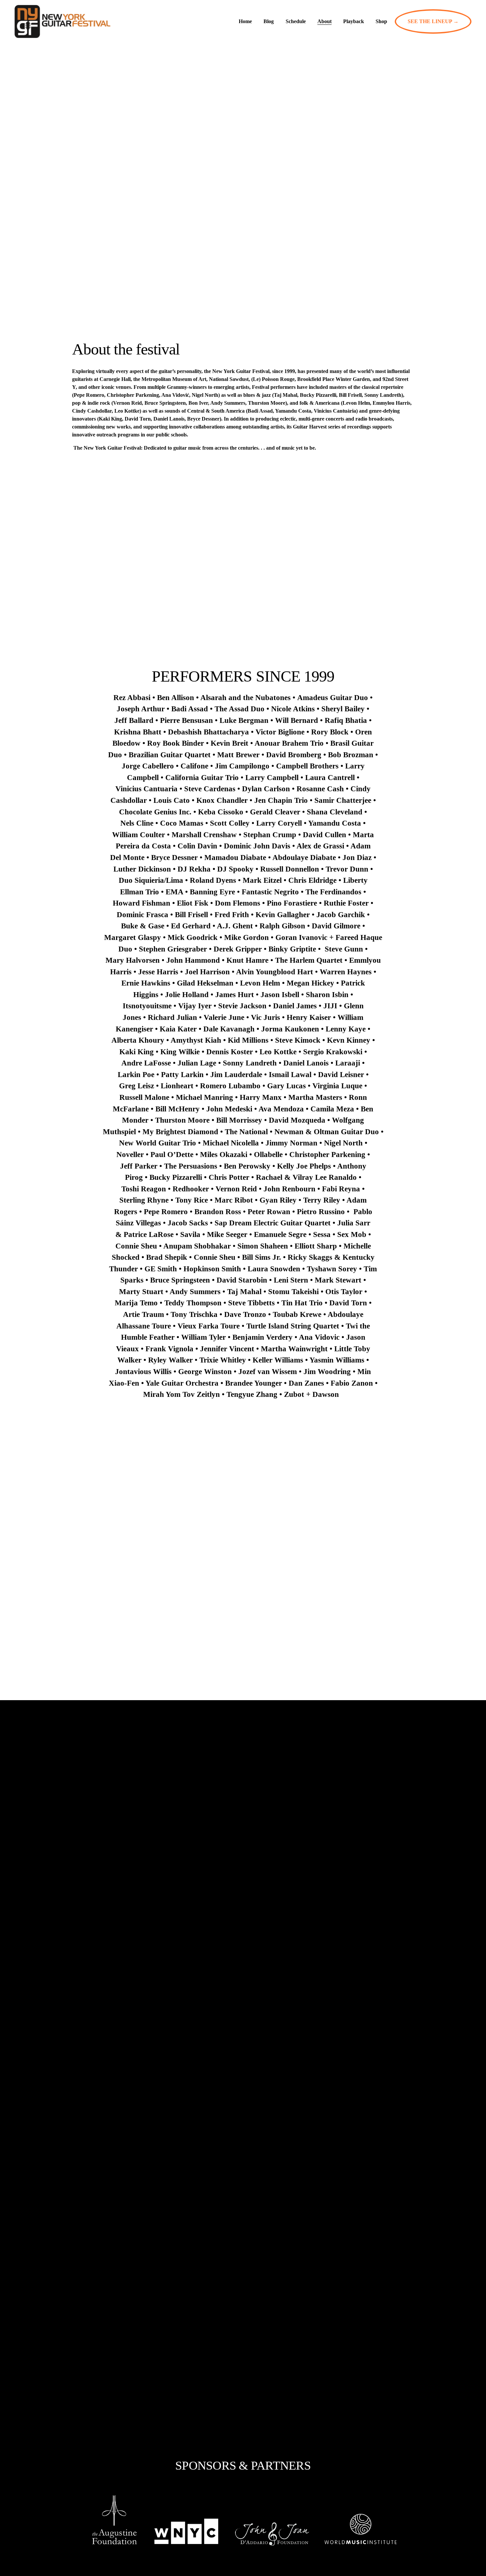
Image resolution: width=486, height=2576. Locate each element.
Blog (269, 21)
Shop (381, 21)
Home (245, 21)
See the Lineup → (433, 21)
